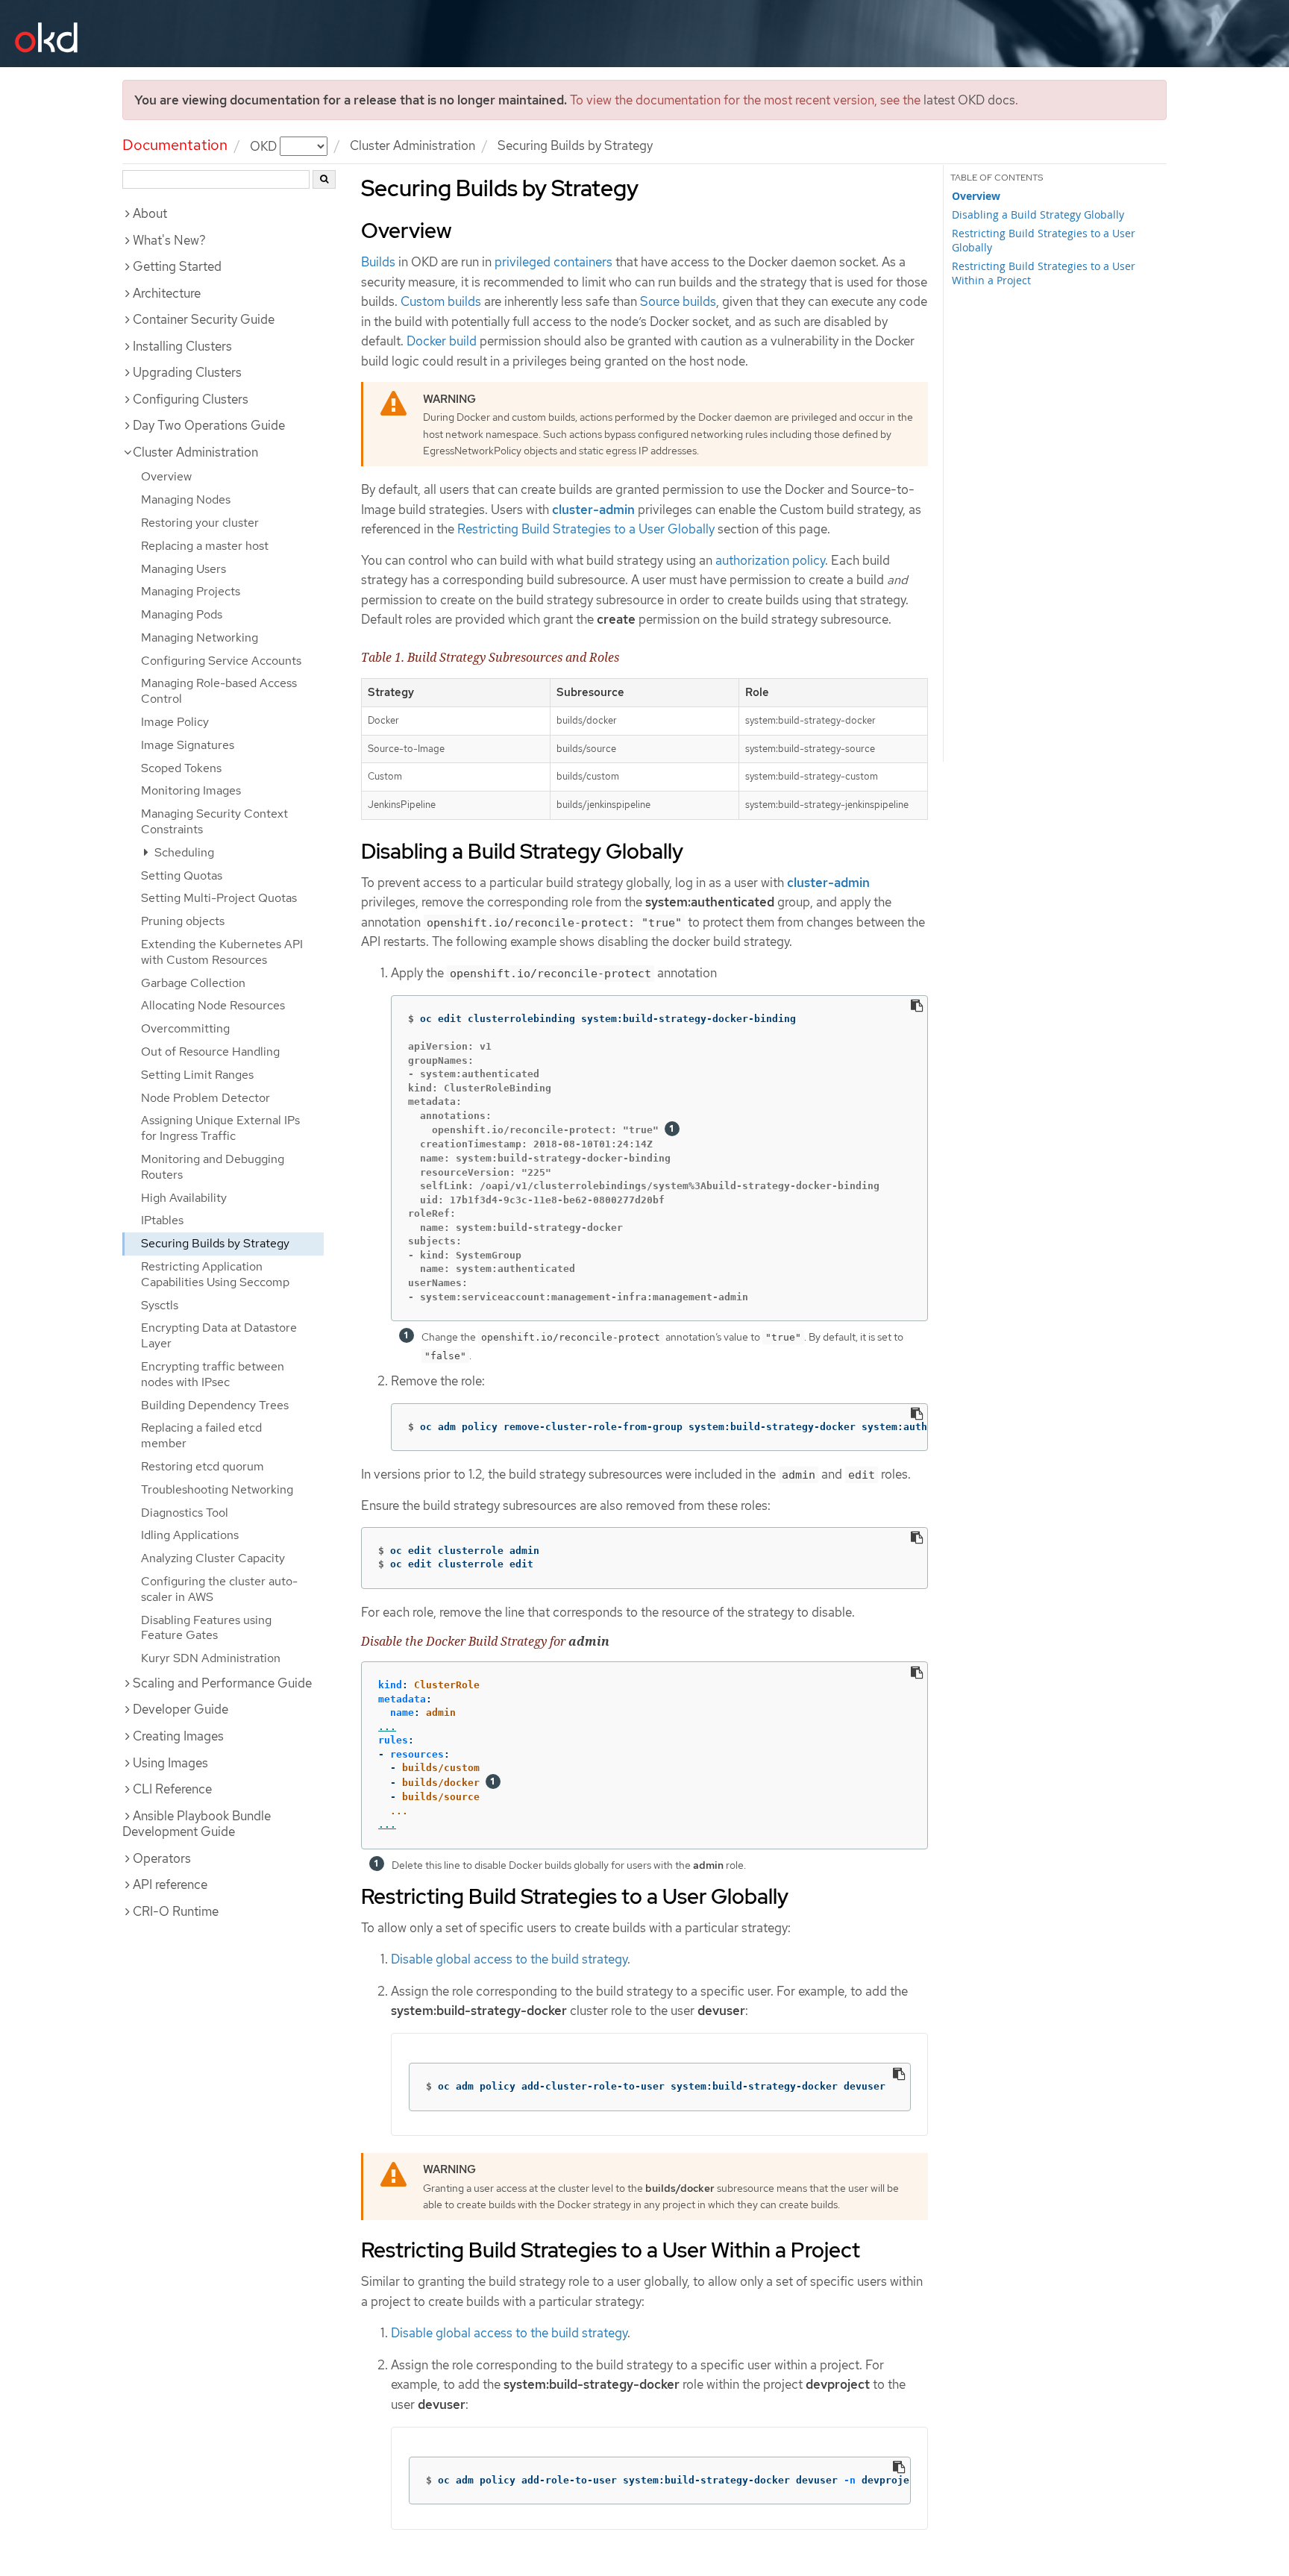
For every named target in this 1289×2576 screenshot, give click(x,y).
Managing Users (184, 569)
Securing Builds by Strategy (215, 1243)
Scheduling (183, 852)
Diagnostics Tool (185, 1513)
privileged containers (553, 262)
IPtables (162, 1220)
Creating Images (178, 1736)
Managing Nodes (186, 499)
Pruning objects (183, 921)
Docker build (442, 341)
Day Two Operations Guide (209, 425)
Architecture (167, 293)
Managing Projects (191, 591)
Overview (166, 476)
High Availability (184, 1198)
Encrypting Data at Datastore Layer (219, 1335)
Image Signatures (188, 745)
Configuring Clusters (191, 399)
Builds (378, 262)
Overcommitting (185, 1028)
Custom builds (441, 301)
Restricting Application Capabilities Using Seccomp (215, 1274)
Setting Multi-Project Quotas (219, 898)
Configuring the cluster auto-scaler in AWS (219, 1589)
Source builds (678, 301)
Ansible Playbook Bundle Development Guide (197, 1824)
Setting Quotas (182, 875)
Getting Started (177, 266)
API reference (170, 1884)
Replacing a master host (205, 546)
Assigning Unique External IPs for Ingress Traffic (220, 1128)
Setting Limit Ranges (197, 1075)
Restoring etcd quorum (203, 1466)
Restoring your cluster (200, 523)
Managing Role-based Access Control (219, 691)
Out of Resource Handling (210, 1052)
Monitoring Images (191, 790)
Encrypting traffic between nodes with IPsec (213, 1374)
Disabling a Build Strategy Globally (1038, 214)
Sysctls (160, 1305)
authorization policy (770, 560)
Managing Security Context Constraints (214, 821)
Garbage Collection (193, 983)
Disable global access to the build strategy (509, 1959)
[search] (324, 179)
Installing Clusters (182, 346)
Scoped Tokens (181, 768)
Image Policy (175, 722)
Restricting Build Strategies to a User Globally (586, 529)
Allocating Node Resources (213, 1005)
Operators (162, 1858)
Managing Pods (182, 614)
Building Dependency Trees (215, 1405)
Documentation (175, 145)
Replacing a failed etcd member (201, 1435)
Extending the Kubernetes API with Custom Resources (222, 952)
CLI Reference (172, 1789)
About (150, 213)
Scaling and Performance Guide (222, 1683)
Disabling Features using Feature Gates (206, 1628)
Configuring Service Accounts (221, 661)
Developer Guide (181, 1709)
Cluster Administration (413, 145)
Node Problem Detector (206, 1098)
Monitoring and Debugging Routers (213, 1167)
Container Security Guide (204, 319)
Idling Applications (190, 1535)
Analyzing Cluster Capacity (213, 1558)
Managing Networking (200, 637)
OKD (265, 145)
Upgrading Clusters (187, 372)
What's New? (169, 240)
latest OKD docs (969, 100)
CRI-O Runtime (176, 1911)
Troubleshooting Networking (217, 1489)
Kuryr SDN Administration (211, 1658)
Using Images (170, 1763)
